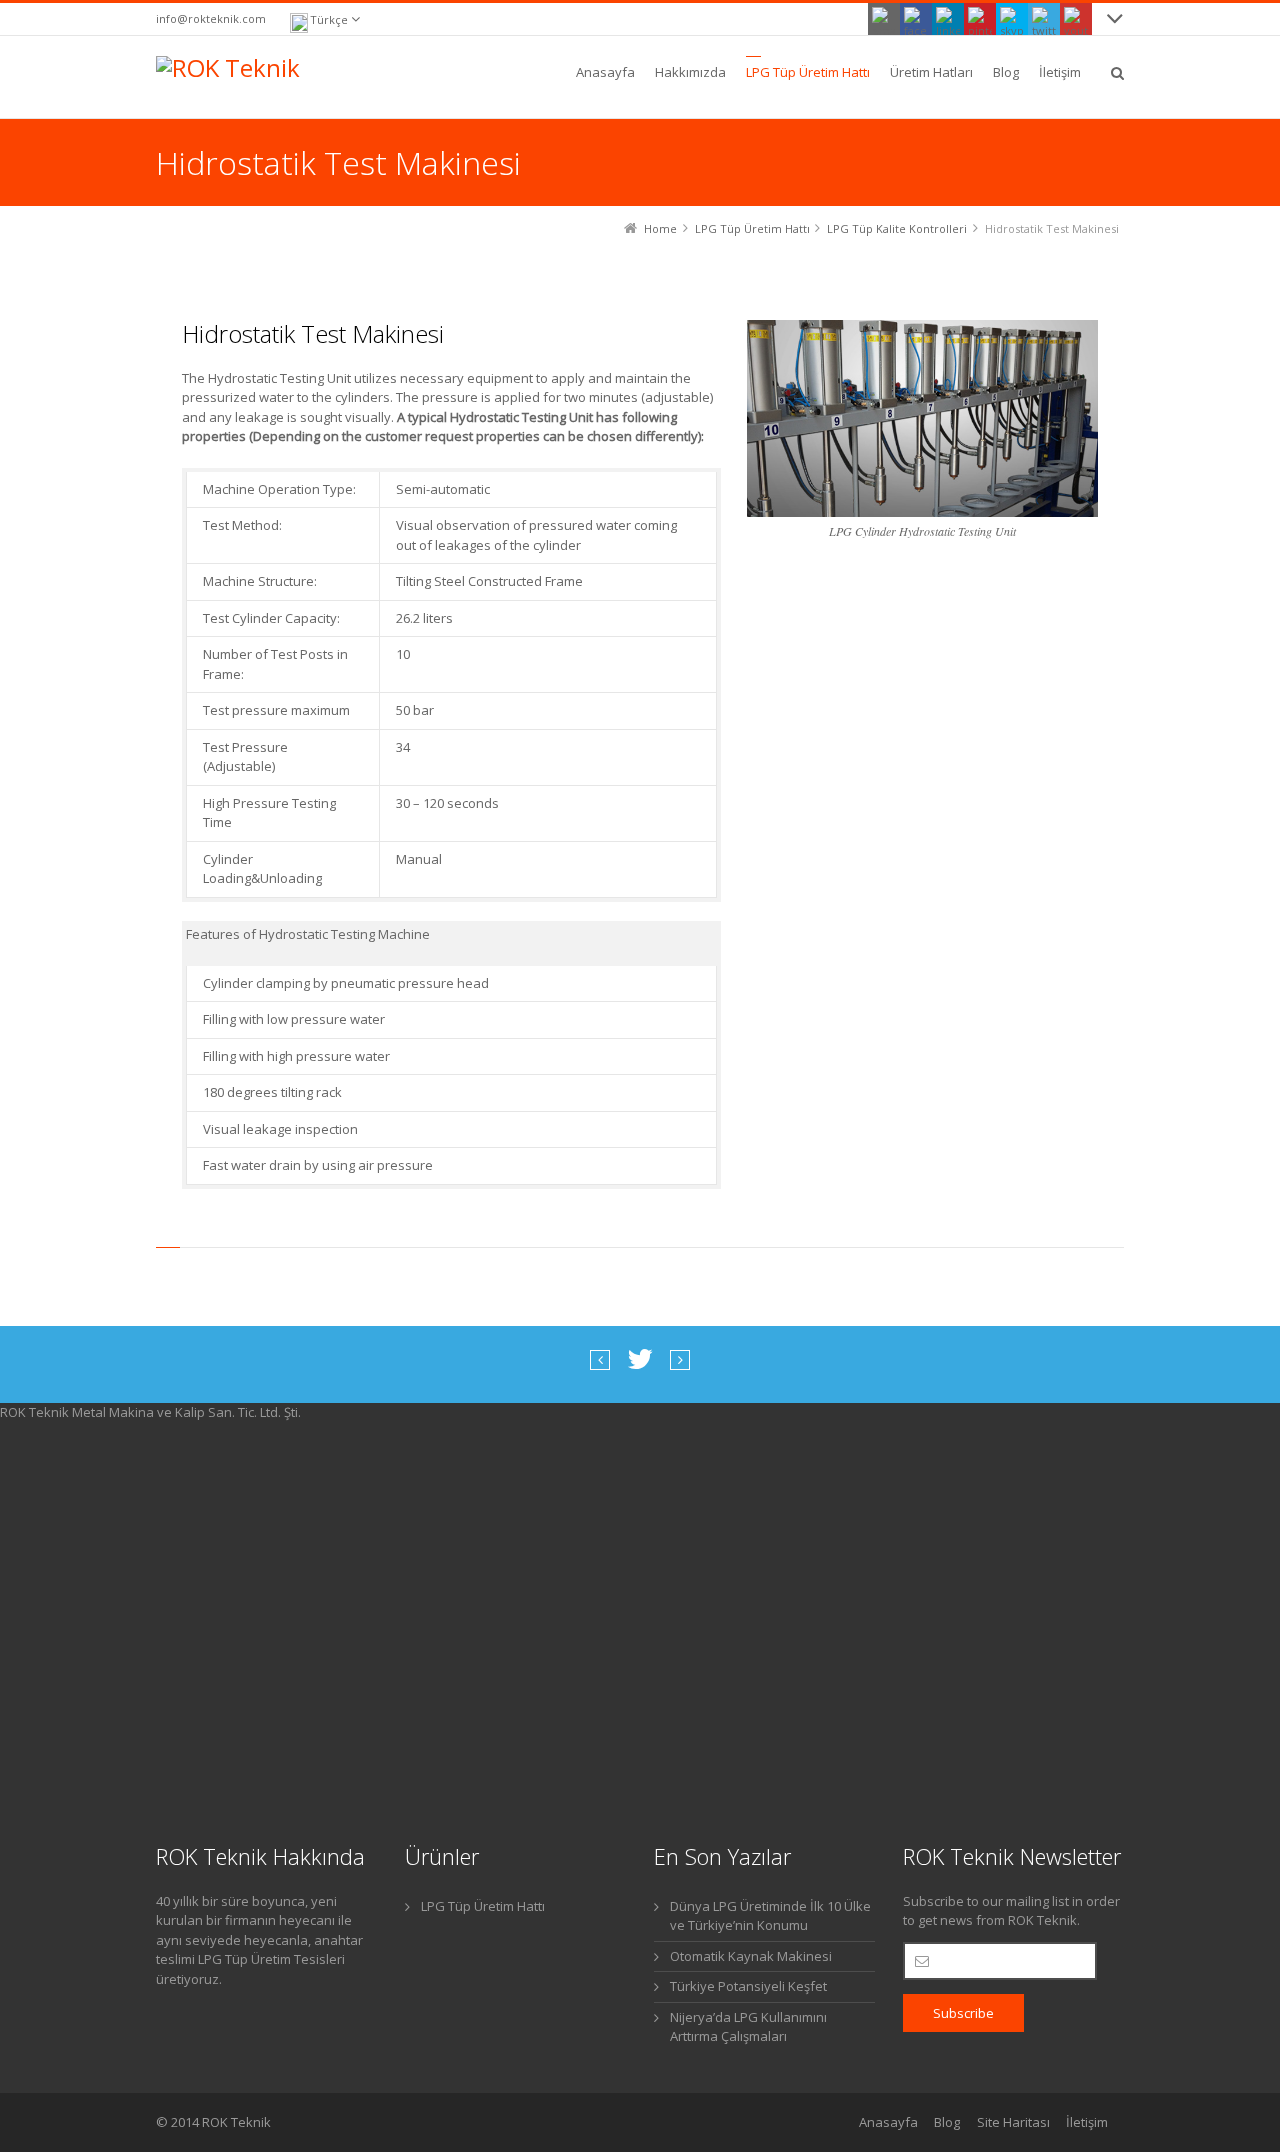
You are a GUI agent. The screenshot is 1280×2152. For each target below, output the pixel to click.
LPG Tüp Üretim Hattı (483, 1906)
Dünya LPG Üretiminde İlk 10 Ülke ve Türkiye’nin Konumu (770, 1916)
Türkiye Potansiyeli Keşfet (748, 1986)
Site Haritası (1013, 2122)
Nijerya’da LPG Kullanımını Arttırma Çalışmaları (748, 2027)
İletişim (1087, 2122)
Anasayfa (888, 2122)
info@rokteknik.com (211, 18)
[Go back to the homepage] (234, 77)
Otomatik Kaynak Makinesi (751, 1956)
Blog (947, 2122)
